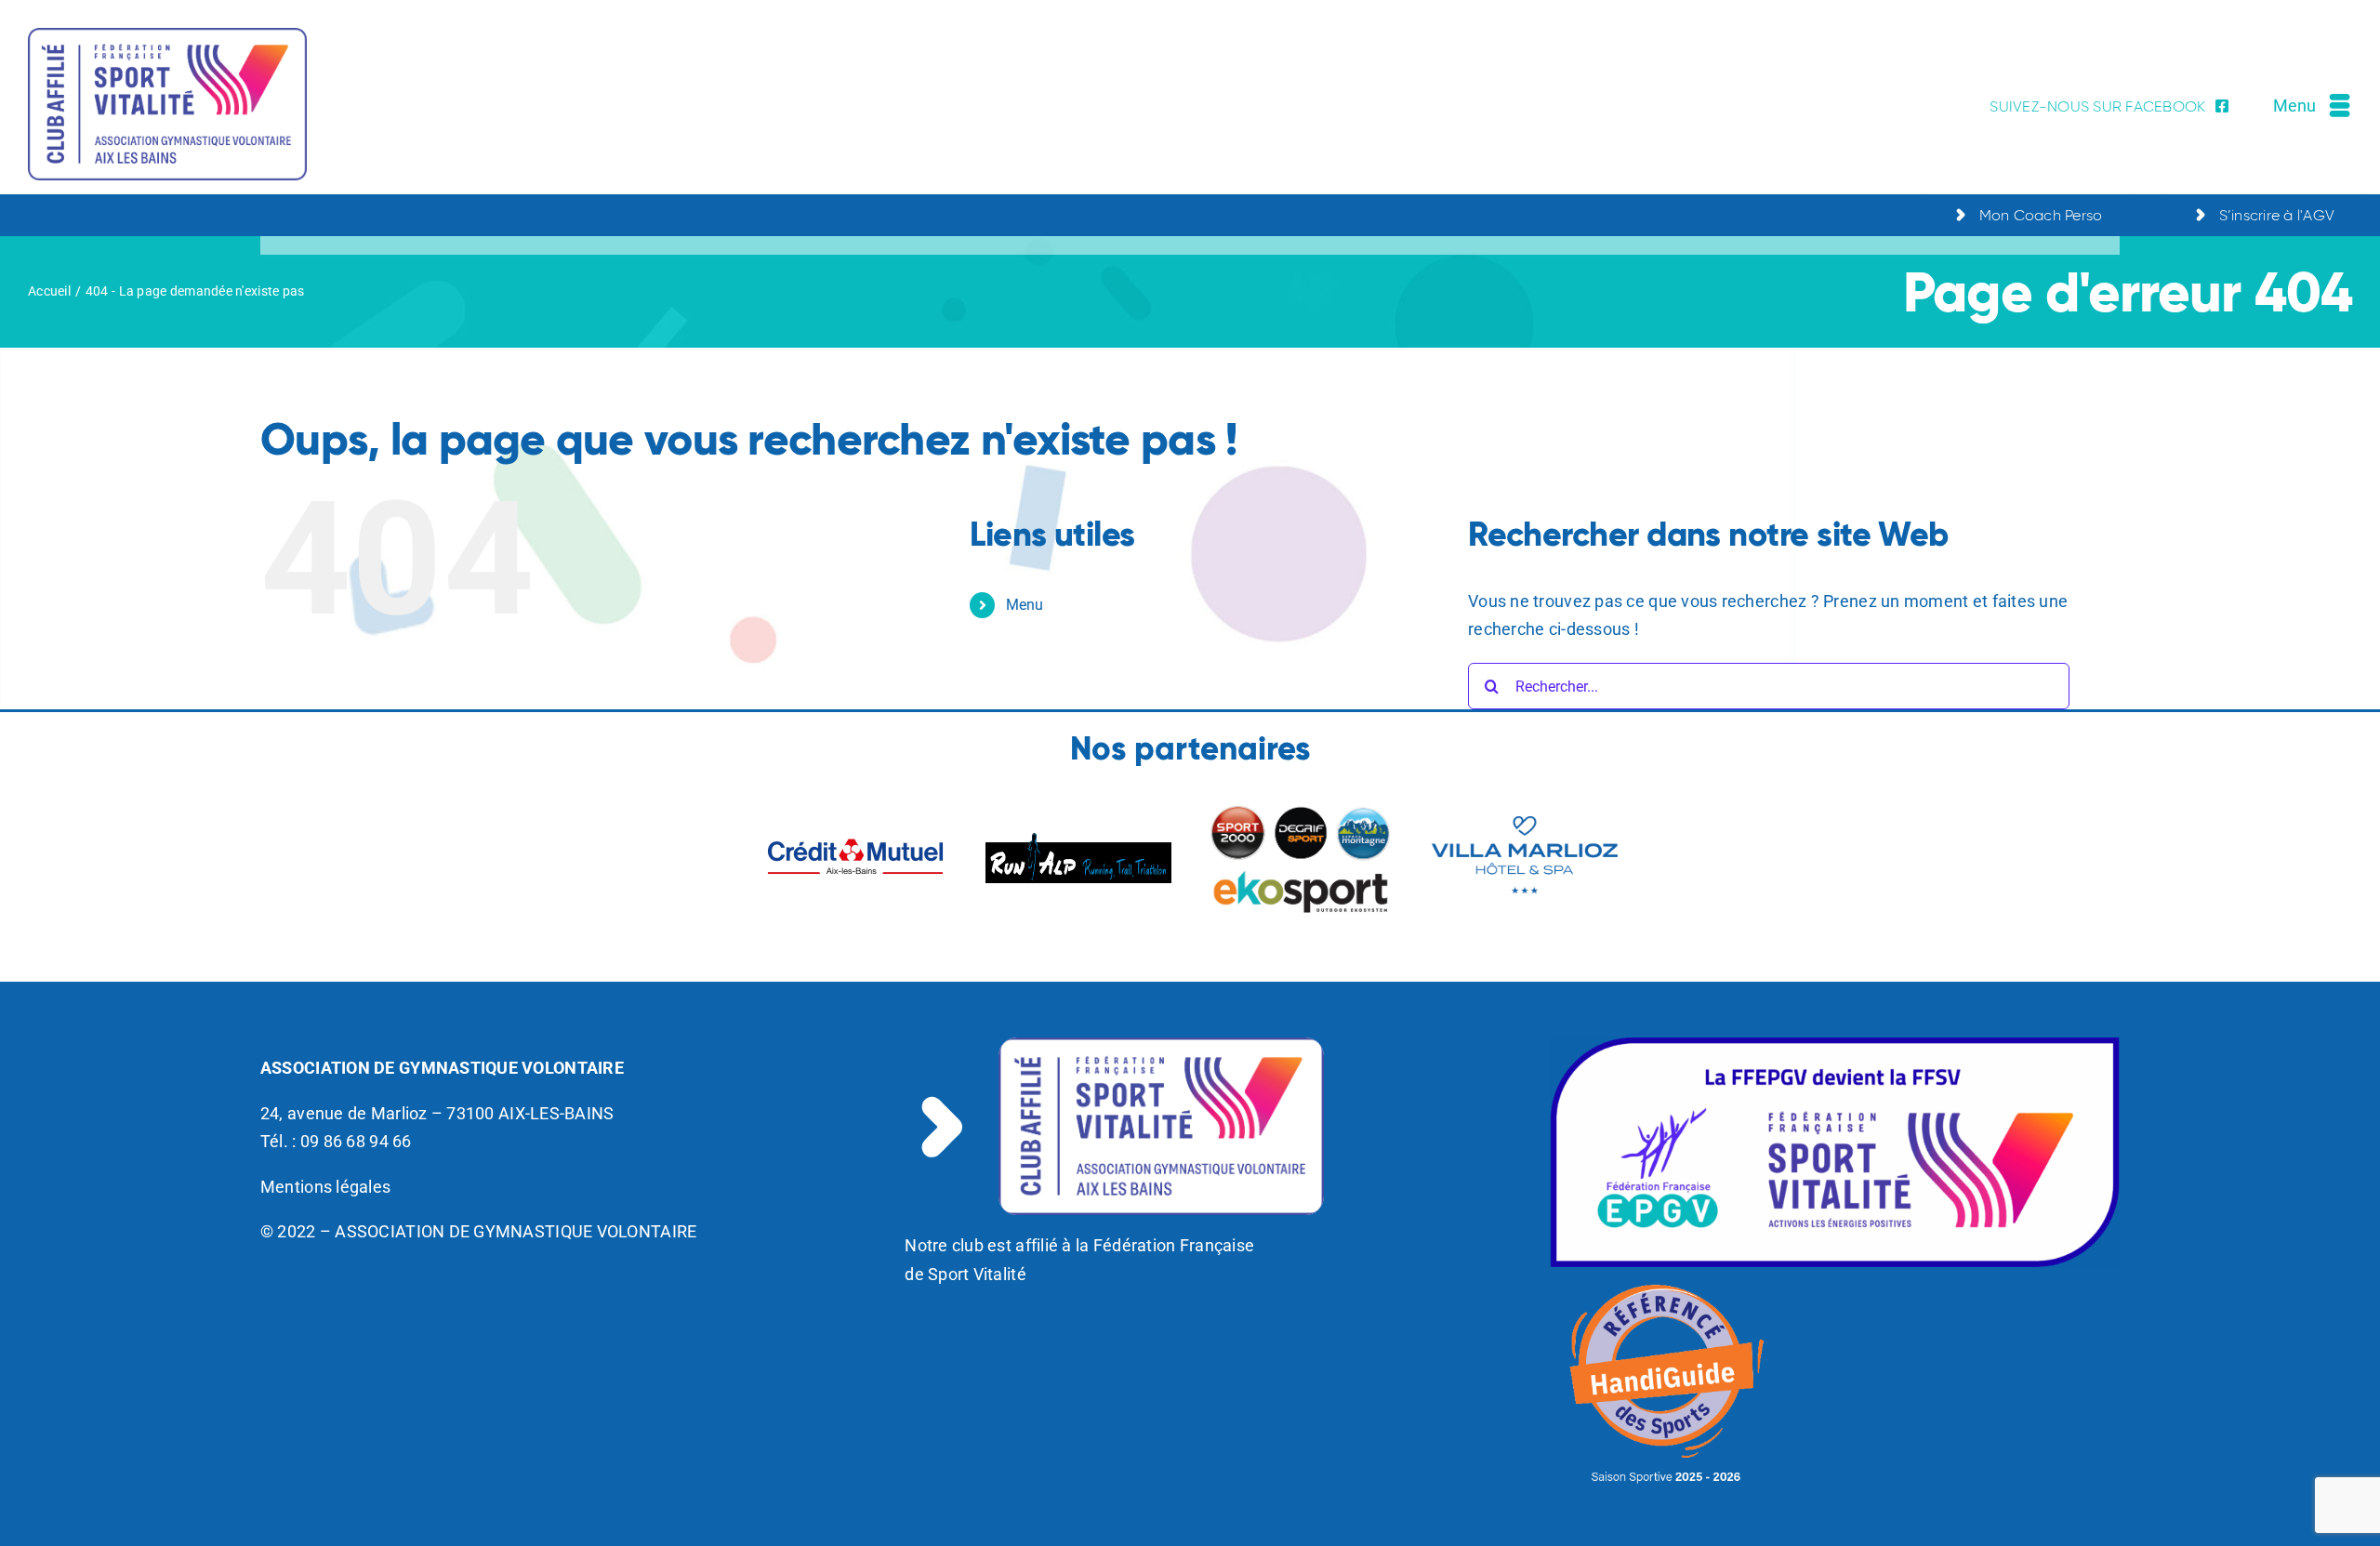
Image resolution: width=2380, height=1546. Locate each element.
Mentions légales (325, 1187)
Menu (1025, 605)
